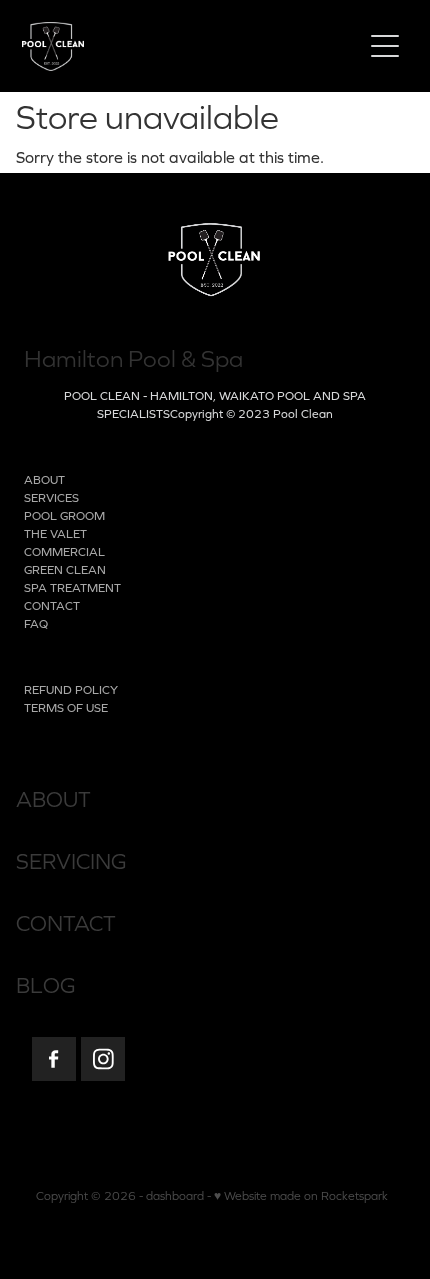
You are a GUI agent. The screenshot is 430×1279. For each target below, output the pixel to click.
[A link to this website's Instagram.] (103, 1059)
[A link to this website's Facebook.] (54, 1059)
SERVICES (51, 498)
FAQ (36, 624)
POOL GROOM (64, 516)
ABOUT (44, 480)
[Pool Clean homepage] (181, 46)
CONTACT (52, 606)
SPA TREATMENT (72, 588)
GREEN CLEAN (65, 570)
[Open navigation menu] (385, 46)
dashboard (175, 1196)
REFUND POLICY (71, 690)
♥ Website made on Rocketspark (301, 1196)
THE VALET (55, 534)
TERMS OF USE (66, 708)
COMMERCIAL (64, 552)
